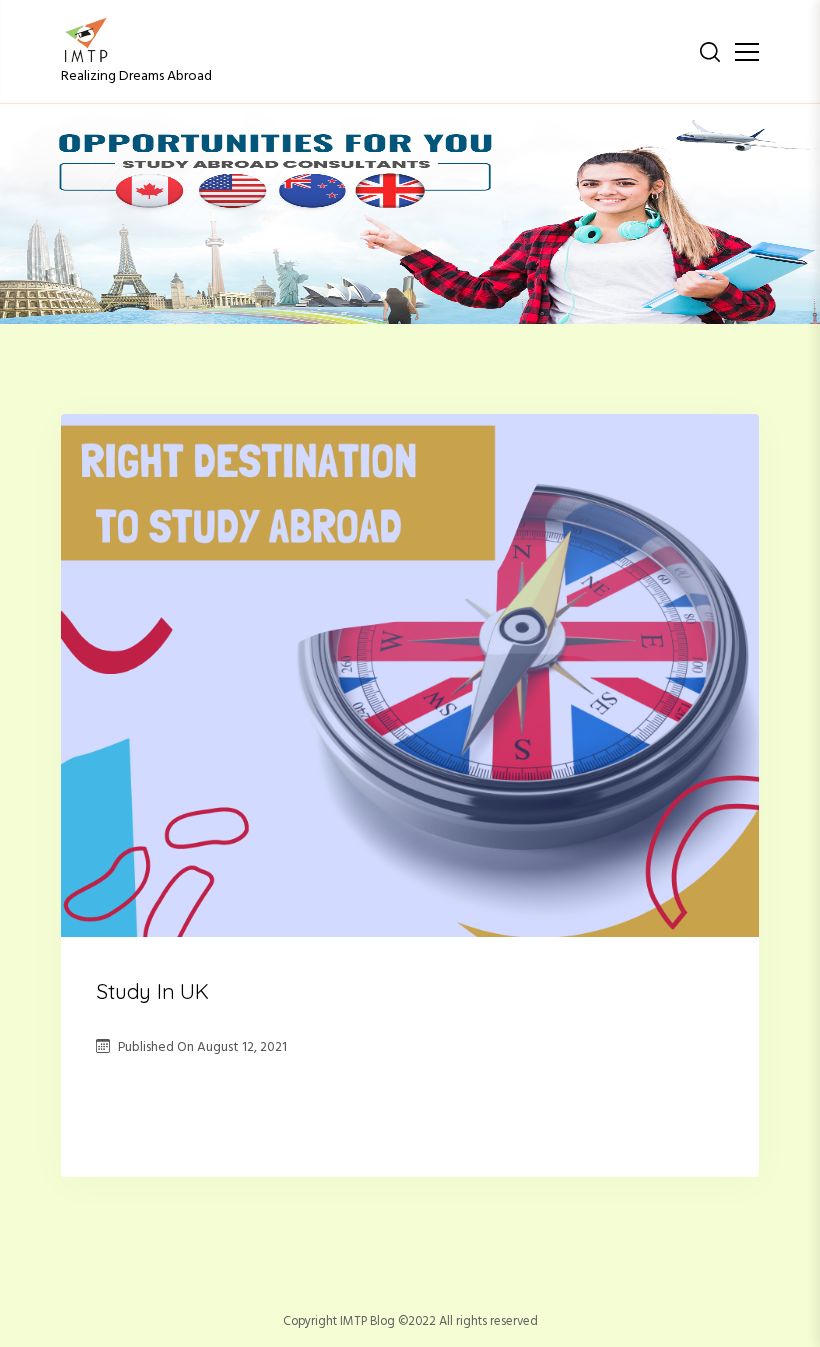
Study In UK (152, 991)
